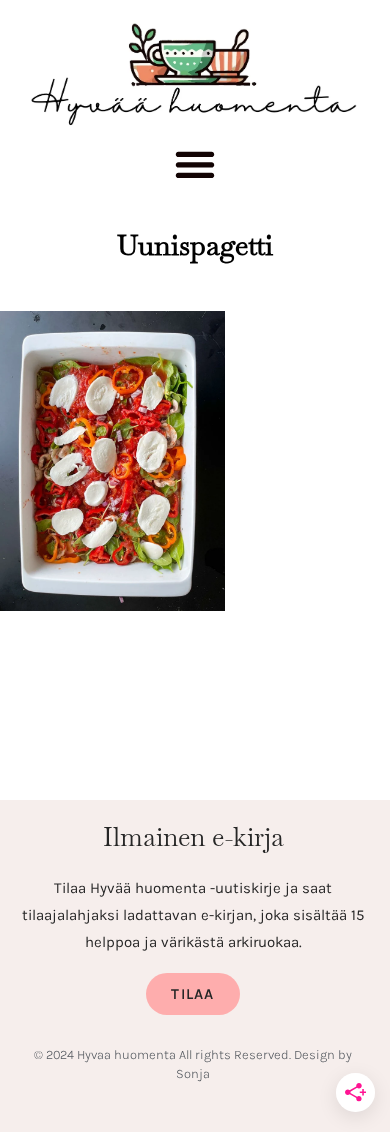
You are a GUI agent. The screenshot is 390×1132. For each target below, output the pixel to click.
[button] (195, 170)
